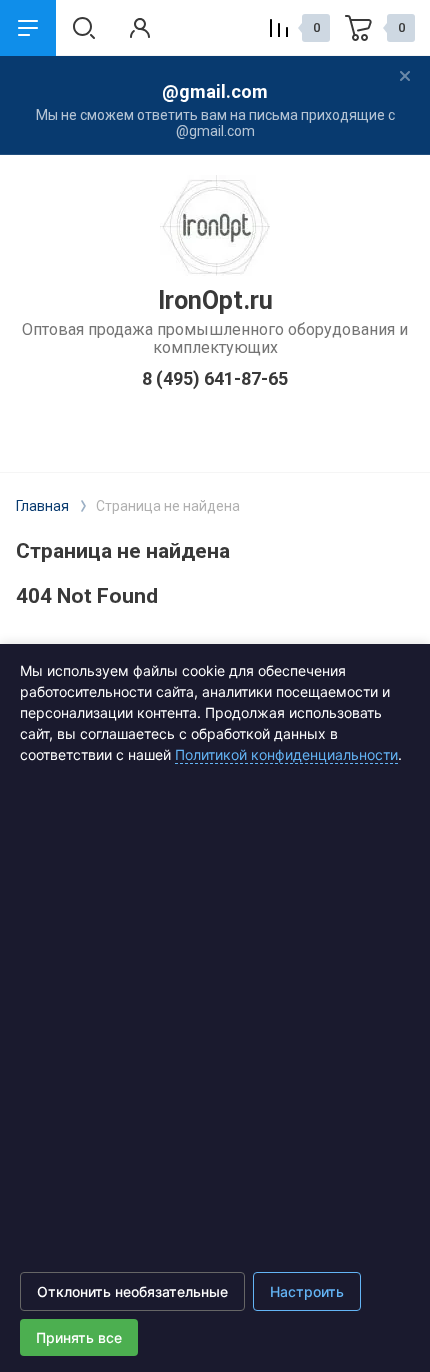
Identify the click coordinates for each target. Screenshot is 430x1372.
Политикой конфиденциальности (286, 754)
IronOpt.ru (215, 300)
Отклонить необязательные (132, 1291)
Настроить (307, 1291)
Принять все (79, 1337)
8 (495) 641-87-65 (215, 378)
